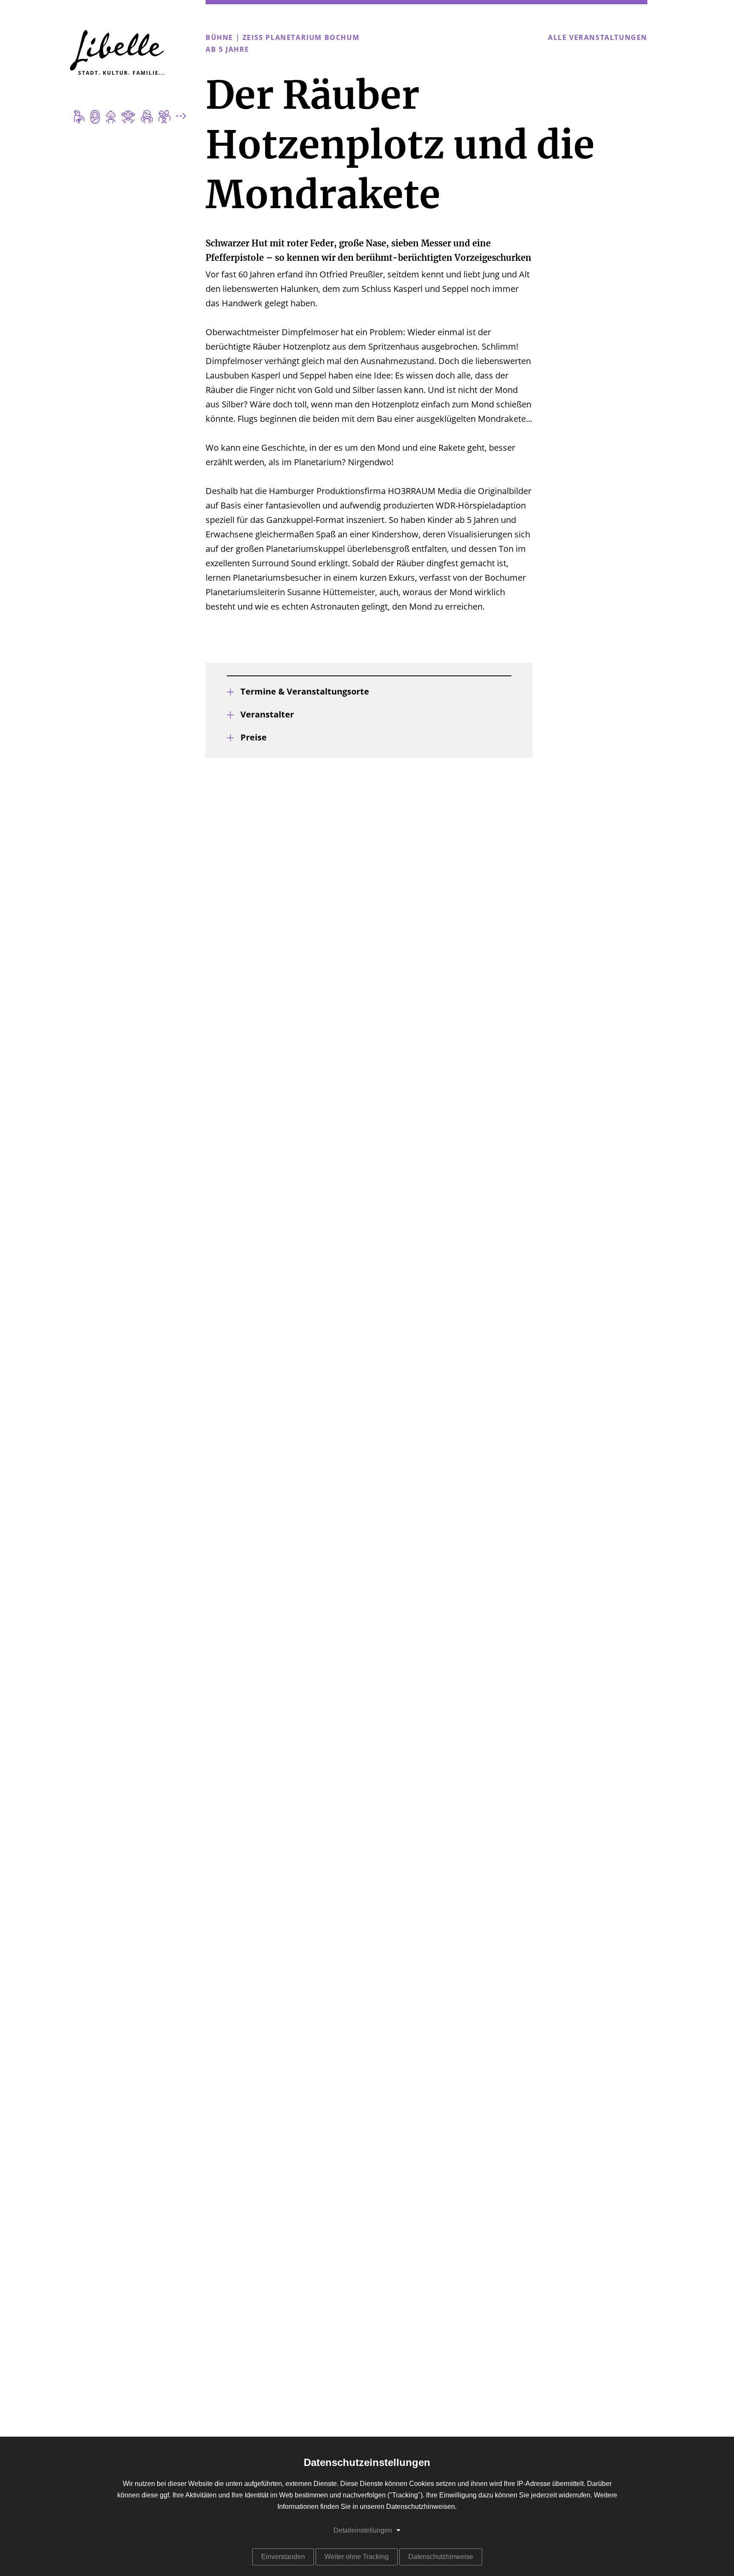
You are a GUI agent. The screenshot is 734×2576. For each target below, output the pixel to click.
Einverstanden (283, 2557)
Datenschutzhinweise (441, 2557)
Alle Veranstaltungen (598, 38)
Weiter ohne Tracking (357, 2557)
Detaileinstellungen (363, 2530)
